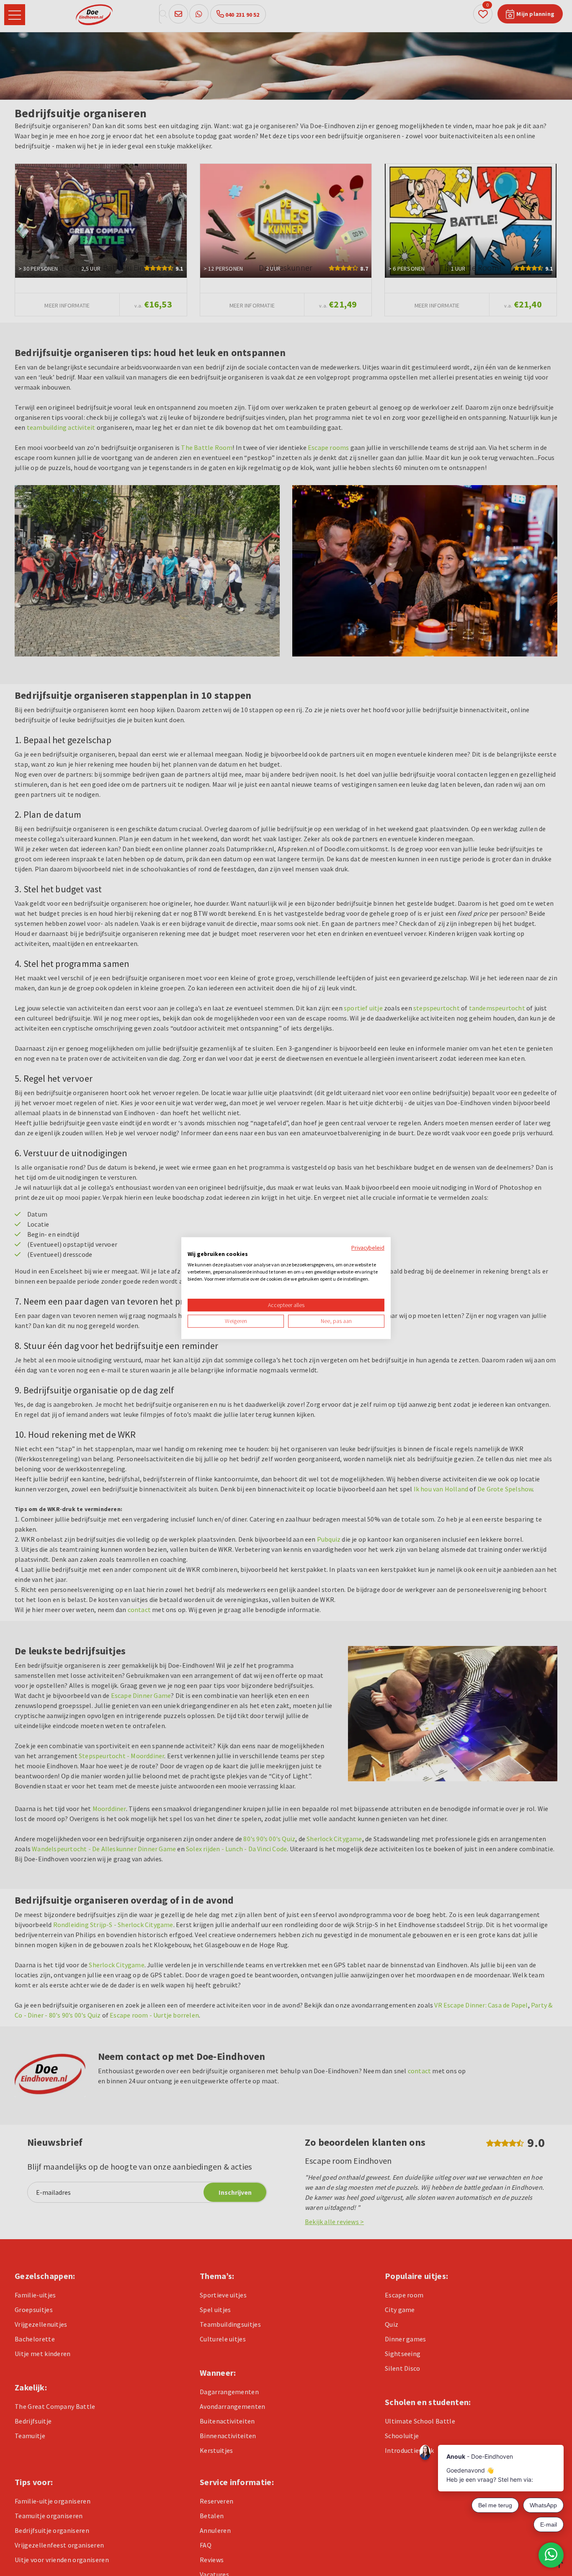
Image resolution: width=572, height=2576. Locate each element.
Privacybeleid (368, 1248)
